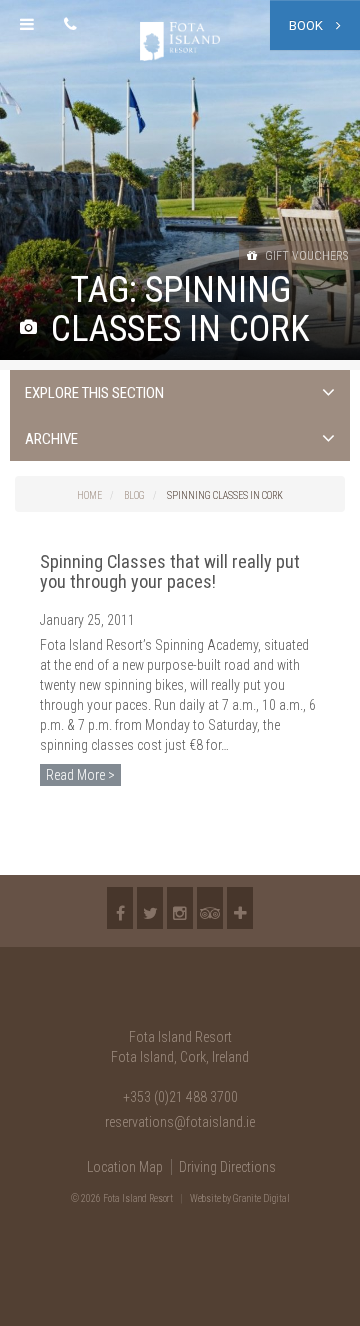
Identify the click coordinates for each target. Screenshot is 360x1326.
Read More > (80, 775)
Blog (134, 495)
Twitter (150, 908)
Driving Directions (227, 1167)
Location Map (125, 1167)
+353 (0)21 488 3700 (180, 1097)
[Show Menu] (27, 25)
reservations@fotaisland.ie (180, 1122)
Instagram (180, 908)
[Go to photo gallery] (28, 328)
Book (307, 25)
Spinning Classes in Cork (225, 495)
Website (205, 1198)
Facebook (120, 908)
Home (89, 495)
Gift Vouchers (305, 256)
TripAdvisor (210, 908)
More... (240, 908)
